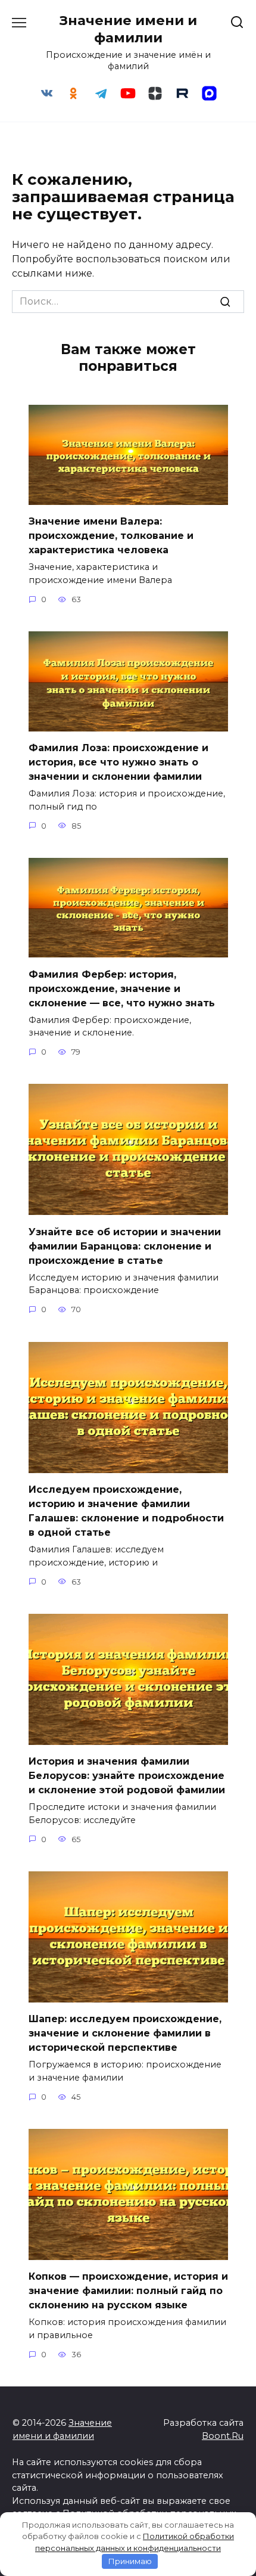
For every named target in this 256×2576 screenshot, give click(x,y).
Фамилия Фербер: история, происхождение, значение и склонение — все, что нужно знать (122, 988)
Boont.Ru (223, 2436)
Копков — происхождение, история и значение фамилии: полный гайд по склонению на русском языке (128, 2291)
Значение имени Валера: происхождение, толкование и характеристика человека (111, 536)
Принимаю (130, 2561)
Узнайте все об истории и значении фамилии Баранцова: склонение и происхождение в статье (125, 1246)
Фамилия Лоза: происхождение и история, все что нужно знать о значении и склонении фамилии (118, 762)
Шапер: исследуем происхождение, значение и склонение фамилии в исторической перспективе (125, 2033)
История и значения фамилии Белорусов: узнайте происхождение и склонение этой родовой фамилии (127, 1776)
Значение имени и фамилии (128, 29)
